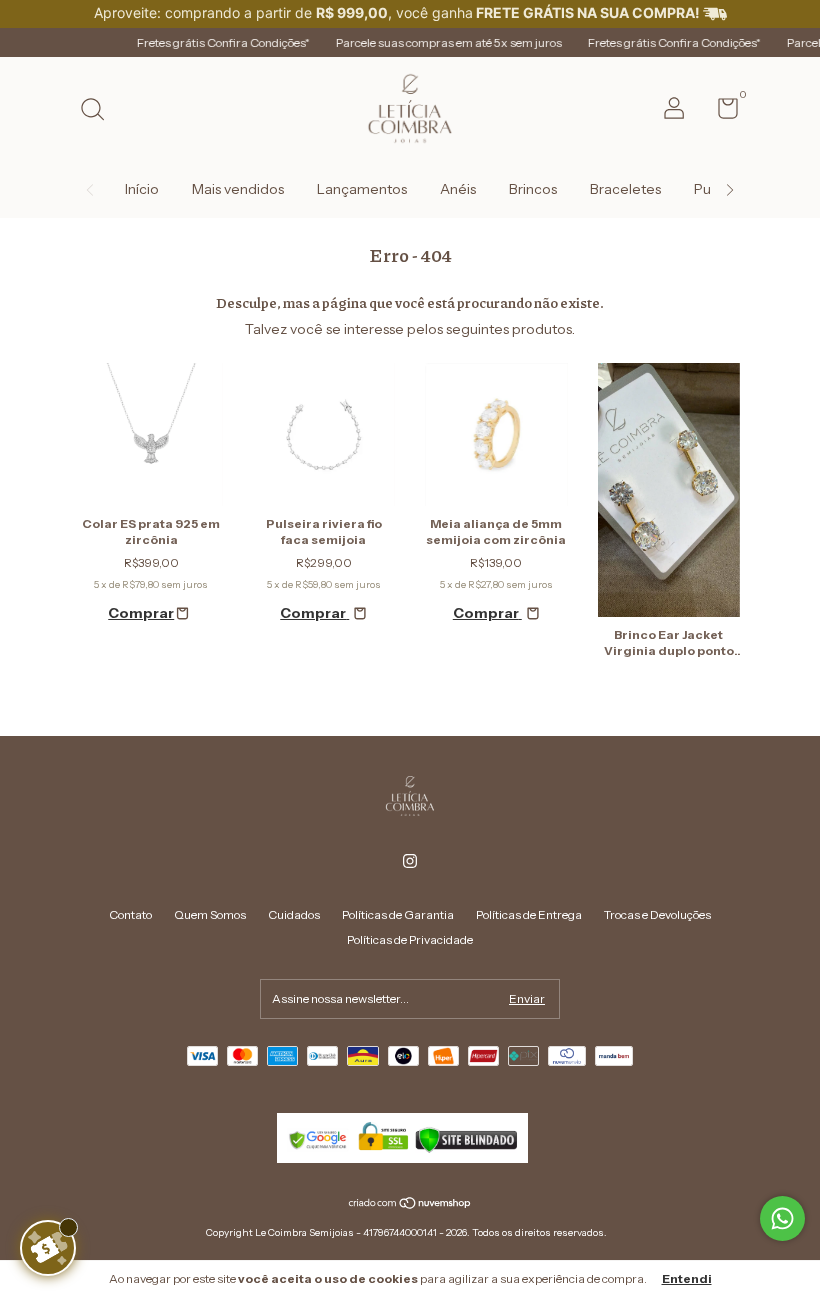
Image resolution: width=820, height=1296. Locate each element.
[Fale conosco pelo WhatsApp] (782, 1218)
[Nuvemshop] (410, 1205)
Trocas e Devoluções (657, 914)
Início (142, 189)
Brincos (533, 189)
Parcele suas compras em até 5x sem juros (422, 42)
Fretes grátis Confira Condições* (196, 42)
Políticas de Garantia (398, 914)
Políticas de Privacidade (410, 939)
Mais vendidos (238, 189)
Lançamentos (362, 189)
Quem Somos (210, 914)
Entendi (687, 1278)
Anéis (458, 189)
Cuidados (294, 914)
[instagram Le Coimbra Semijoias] (410, 861)
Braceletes (625, 189)
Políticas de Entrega (529, 914)
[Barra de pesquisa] (99, 111)
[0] (720, 112)
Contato (130, 914)
